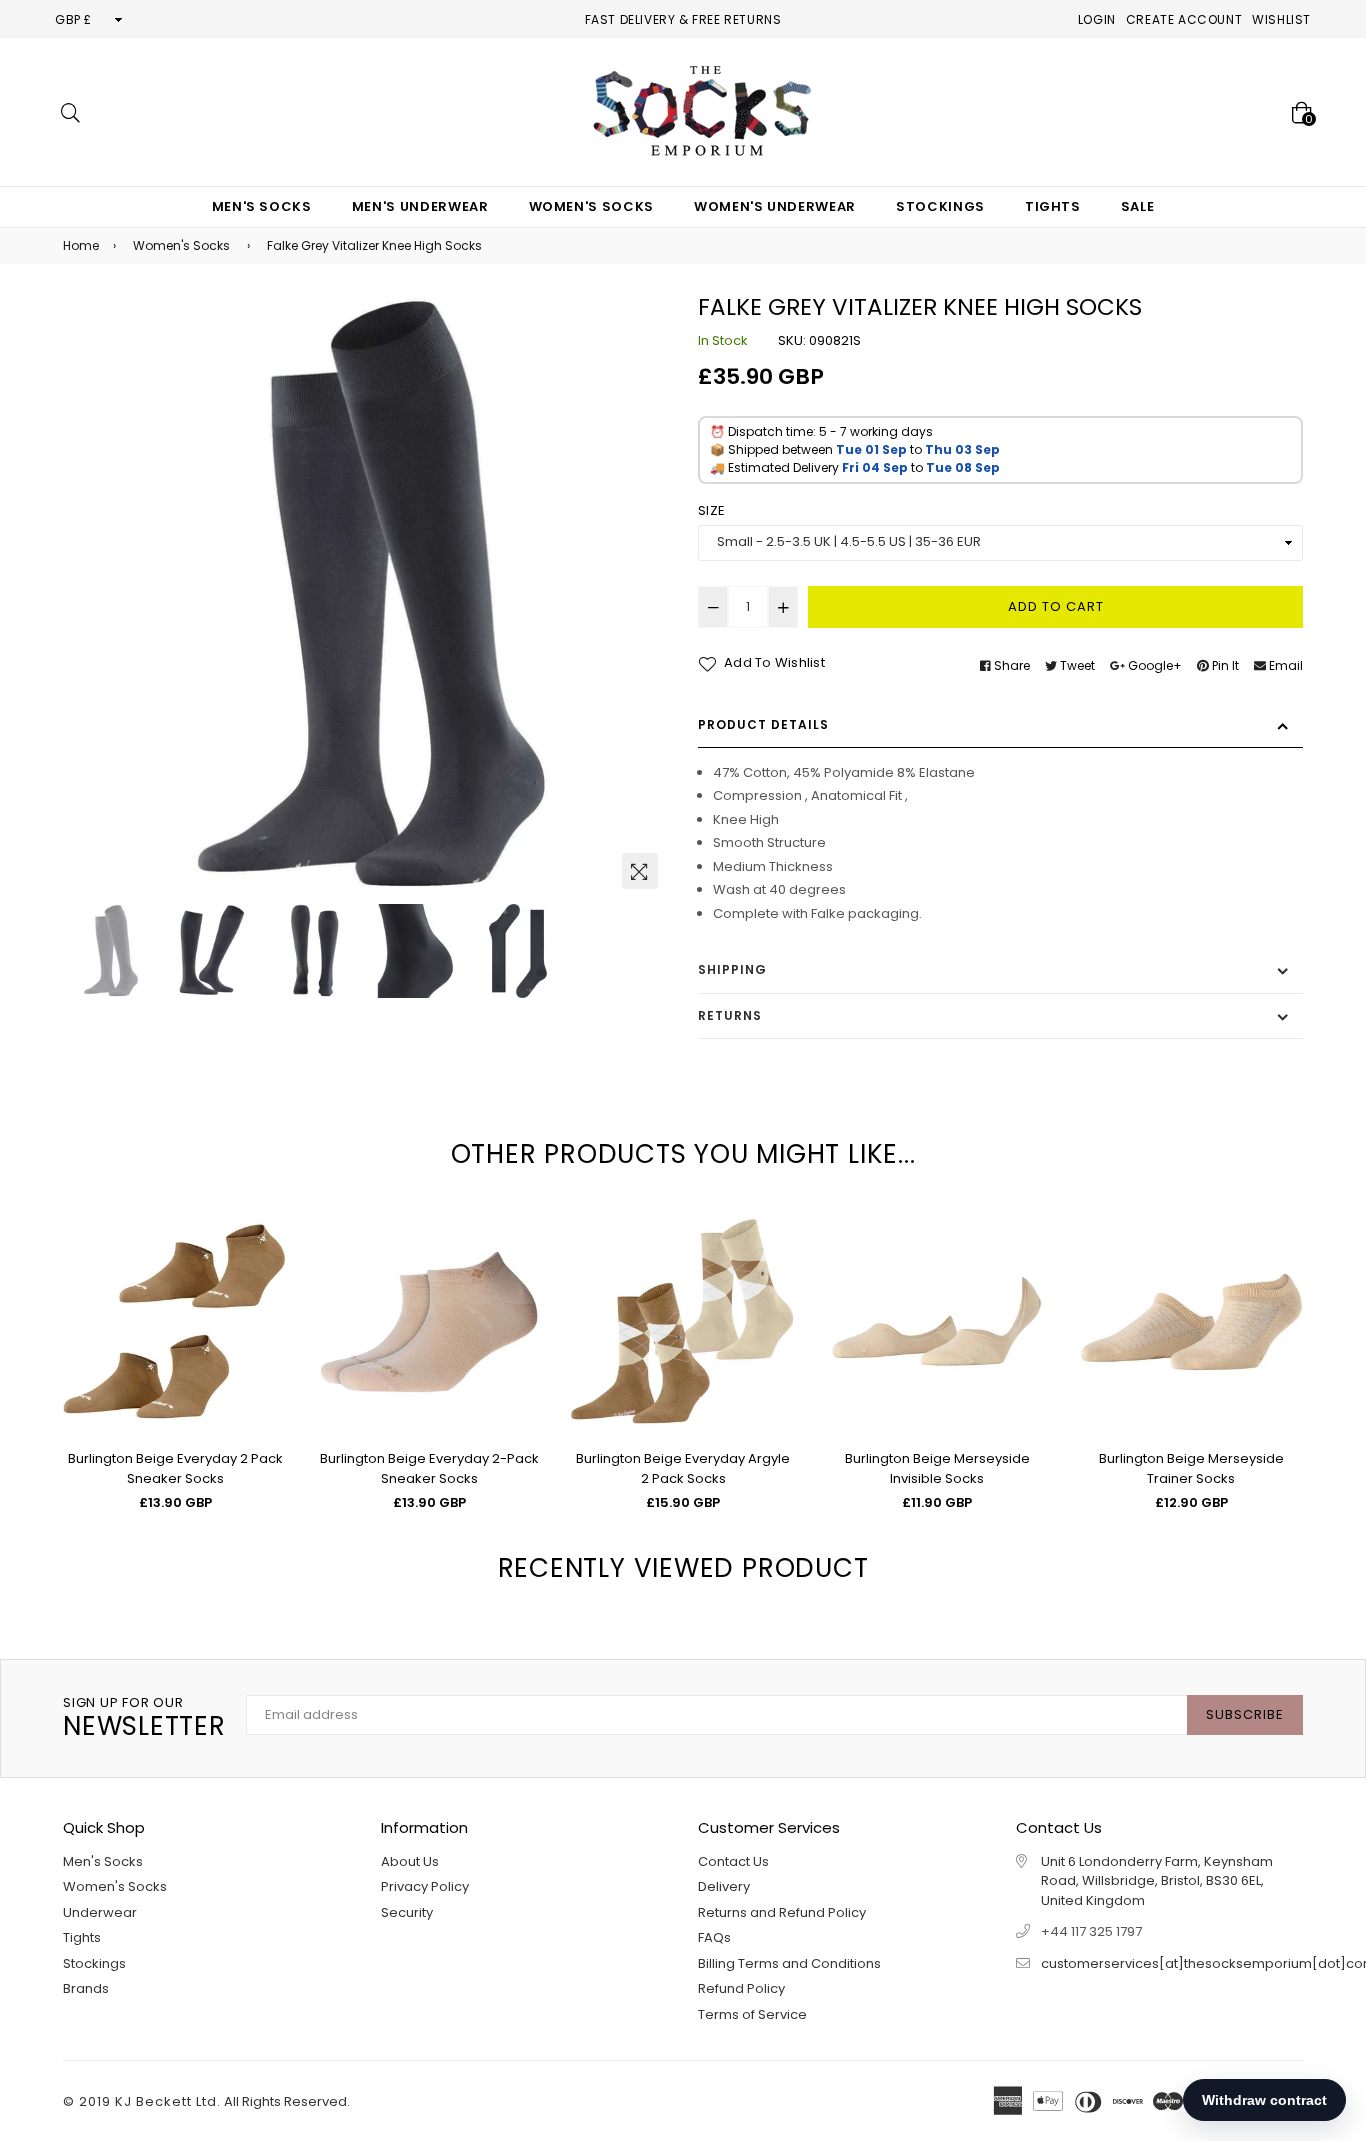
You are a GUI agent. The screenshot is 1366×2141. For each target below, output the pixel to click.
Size (711, 510)
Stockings (940, 206)
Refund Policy (741, 1988)
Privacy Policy (425, 1886)
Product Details (763, 724)
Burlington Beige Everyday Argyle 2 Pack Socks (683, 1468)
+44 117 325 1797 (1091, 1931)
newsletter (144, 1718)
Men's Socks (262, 206)
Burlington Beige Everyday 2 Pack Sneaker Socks (175, 1468)
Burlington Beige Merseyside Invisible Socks (937, 1468)
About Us (410, 1861)
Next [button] (643, 596)
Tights (1053, 206)
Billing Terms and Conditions (789, 1963)
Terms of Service (752, 2014)
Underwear (100, 1912)
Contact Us (733, 1861)
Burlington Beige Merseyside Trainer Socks (1191, 1468)
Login (1097, 19)
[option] (365, 596)
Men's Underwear (420, 206)
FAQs (714, 1937)
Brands (86, 1988)
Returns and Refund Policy (782, 1912)
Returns (730, 1015)
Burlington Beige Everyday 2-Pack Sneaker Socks (429, 1468)
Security (407, 1912)
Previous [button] (88, 596)
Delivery (724, 1886)
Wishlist (1281, 19)
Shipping (732, 969)
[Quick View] (264, 1257)
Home (81, 245)
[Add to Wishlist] (264, 1297)
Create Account (1184, 19)
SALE (1138, 206)
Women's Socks (591, 206)
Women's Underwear (775, 206)
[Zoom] (640, 871)
